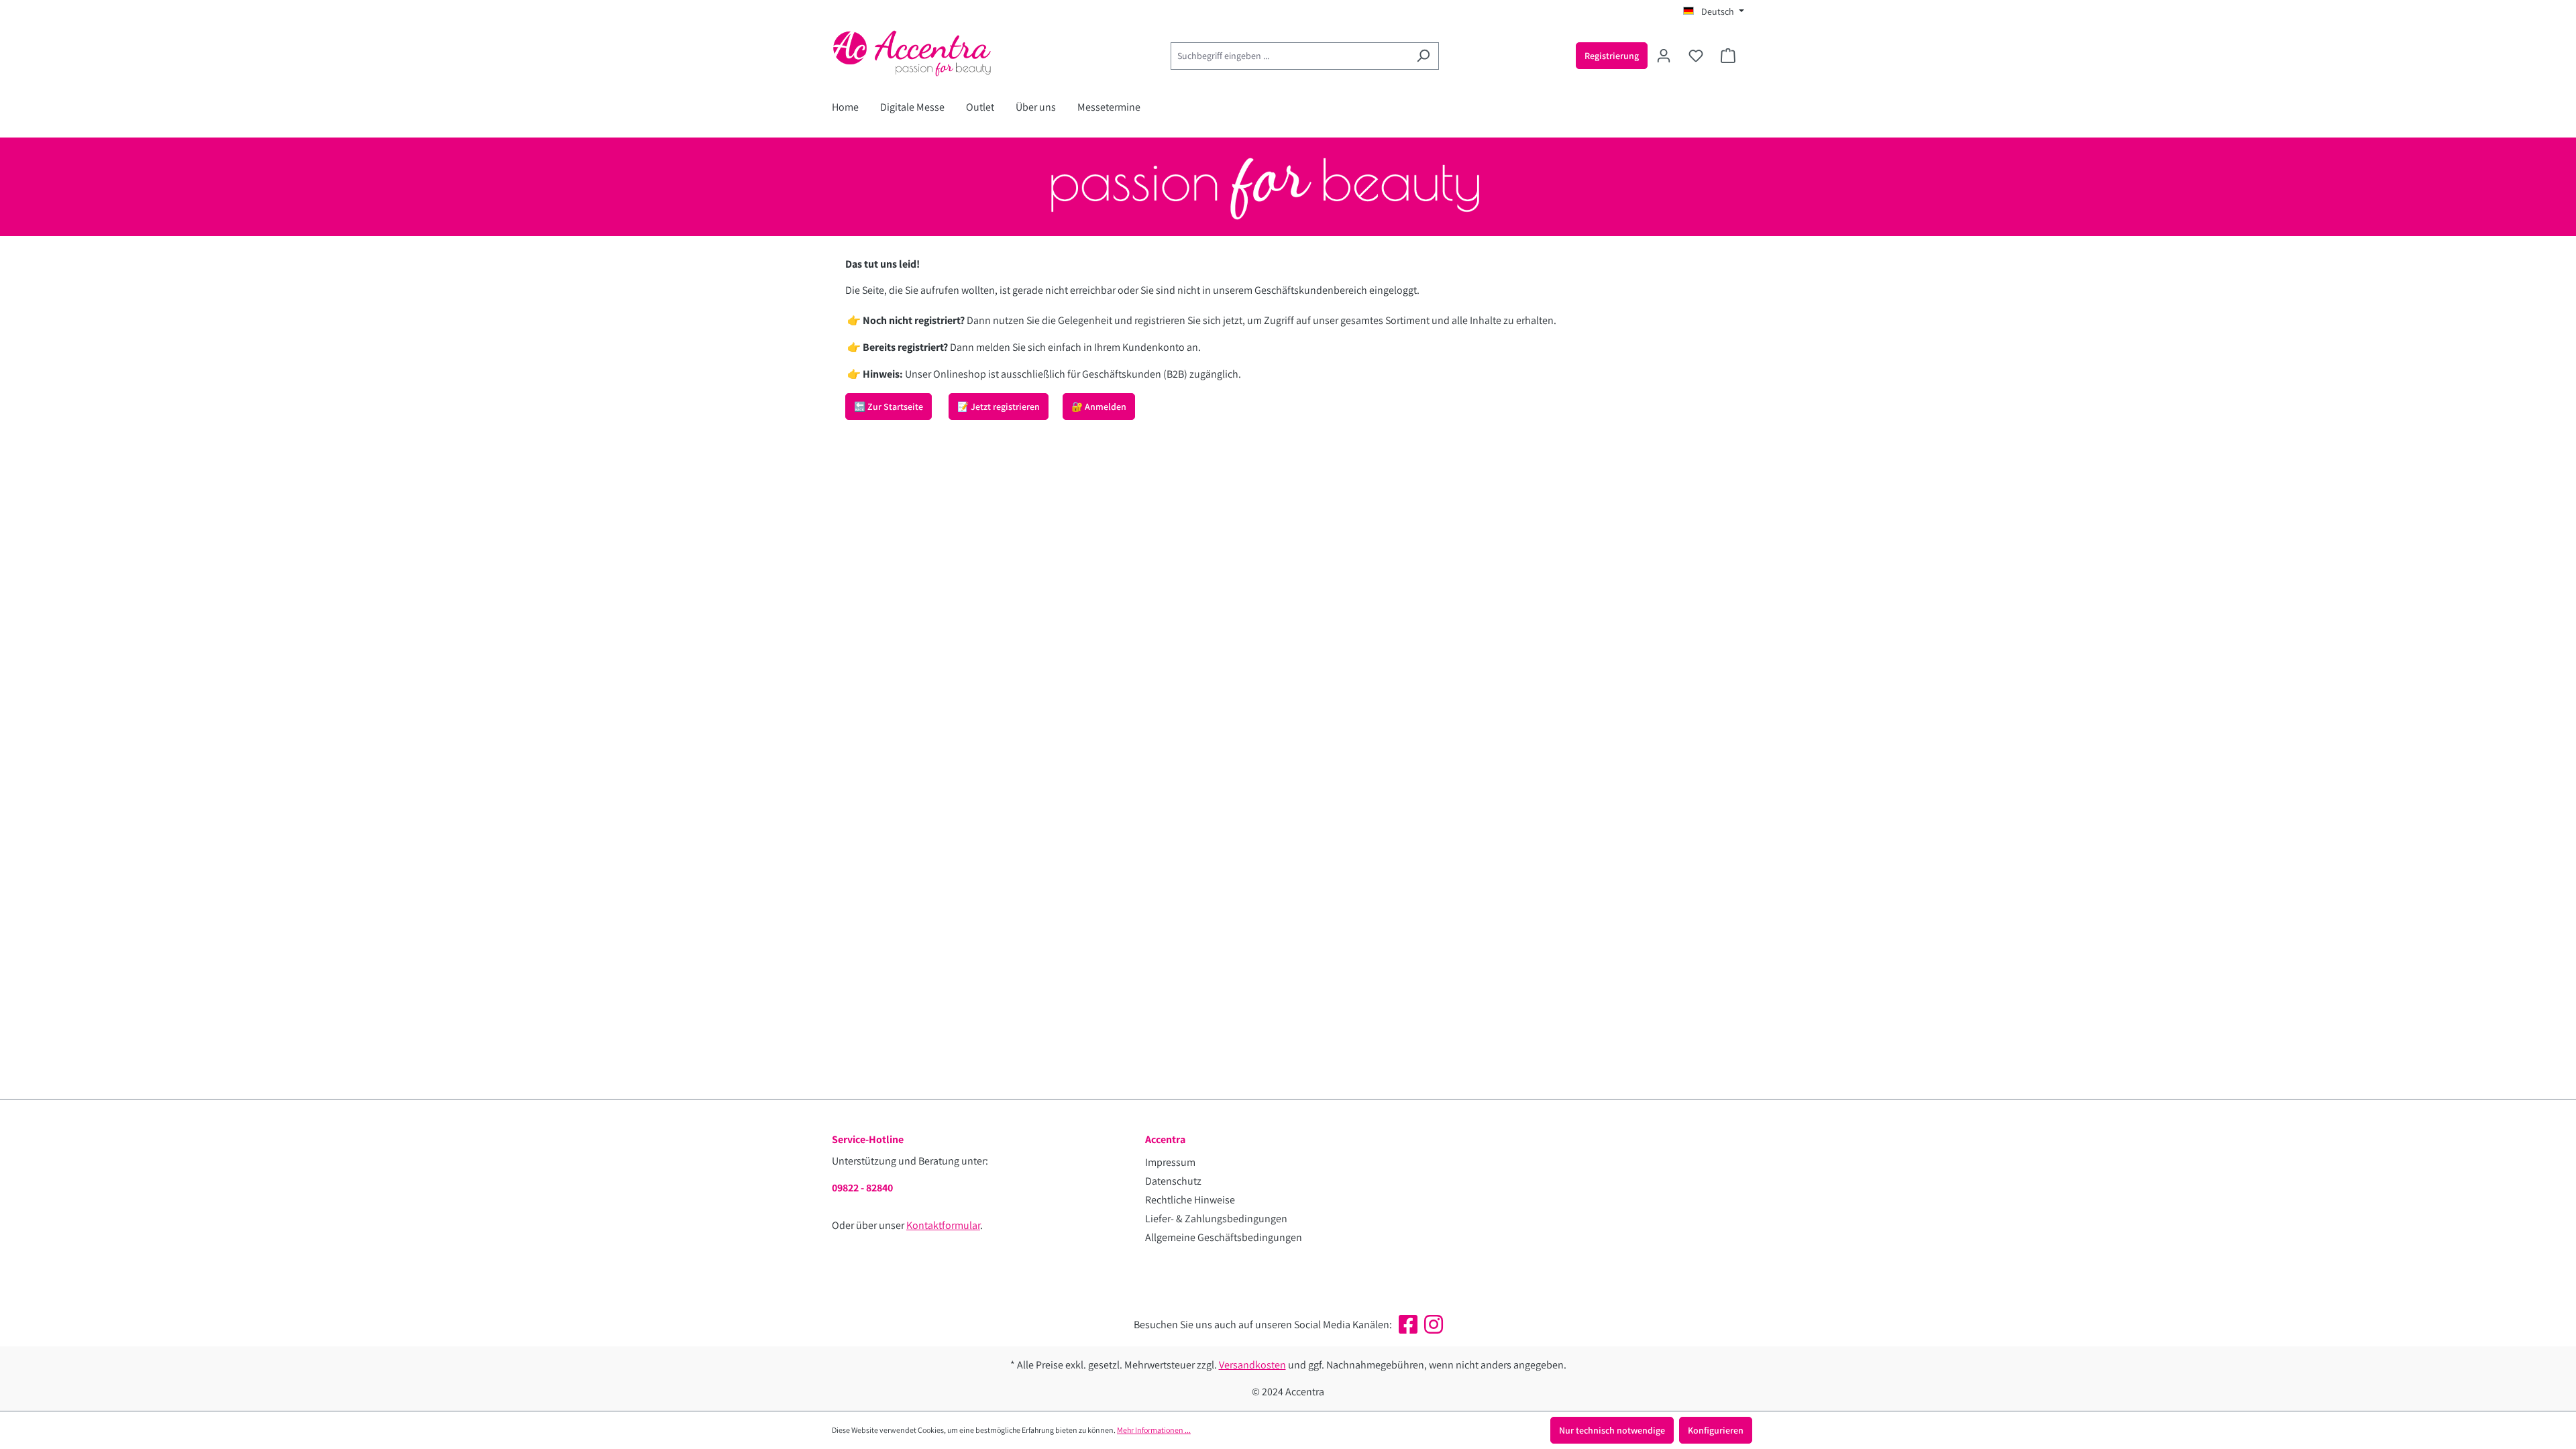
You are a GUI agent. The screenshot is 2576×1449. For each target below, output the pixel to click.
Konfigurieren (1716, 1430)
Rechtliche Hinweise (1190, 1200)
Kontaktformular (943, 1225)
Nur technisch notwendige (1612, 1430)
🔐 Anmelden (1099, 407)
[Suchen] (1423, 56)
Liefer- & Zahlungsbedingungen (1216, 1219)
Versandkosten (1252, 1365)
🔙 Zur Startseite (889, 407)
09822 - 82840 (862, 1188)
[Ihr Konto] (1664, 56)
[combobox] (1289, 56)
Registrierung (1612, 56)
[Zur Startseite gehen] (932, 53)
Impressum (1170, 1162)
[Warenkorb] (1728, 56)
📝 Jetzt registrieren (999, 407)
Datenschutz (1173, 1181)
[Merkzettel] (1696, 56)
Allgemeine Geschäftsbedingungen (1224, 1237)
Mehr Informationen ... (1154, 1430)
